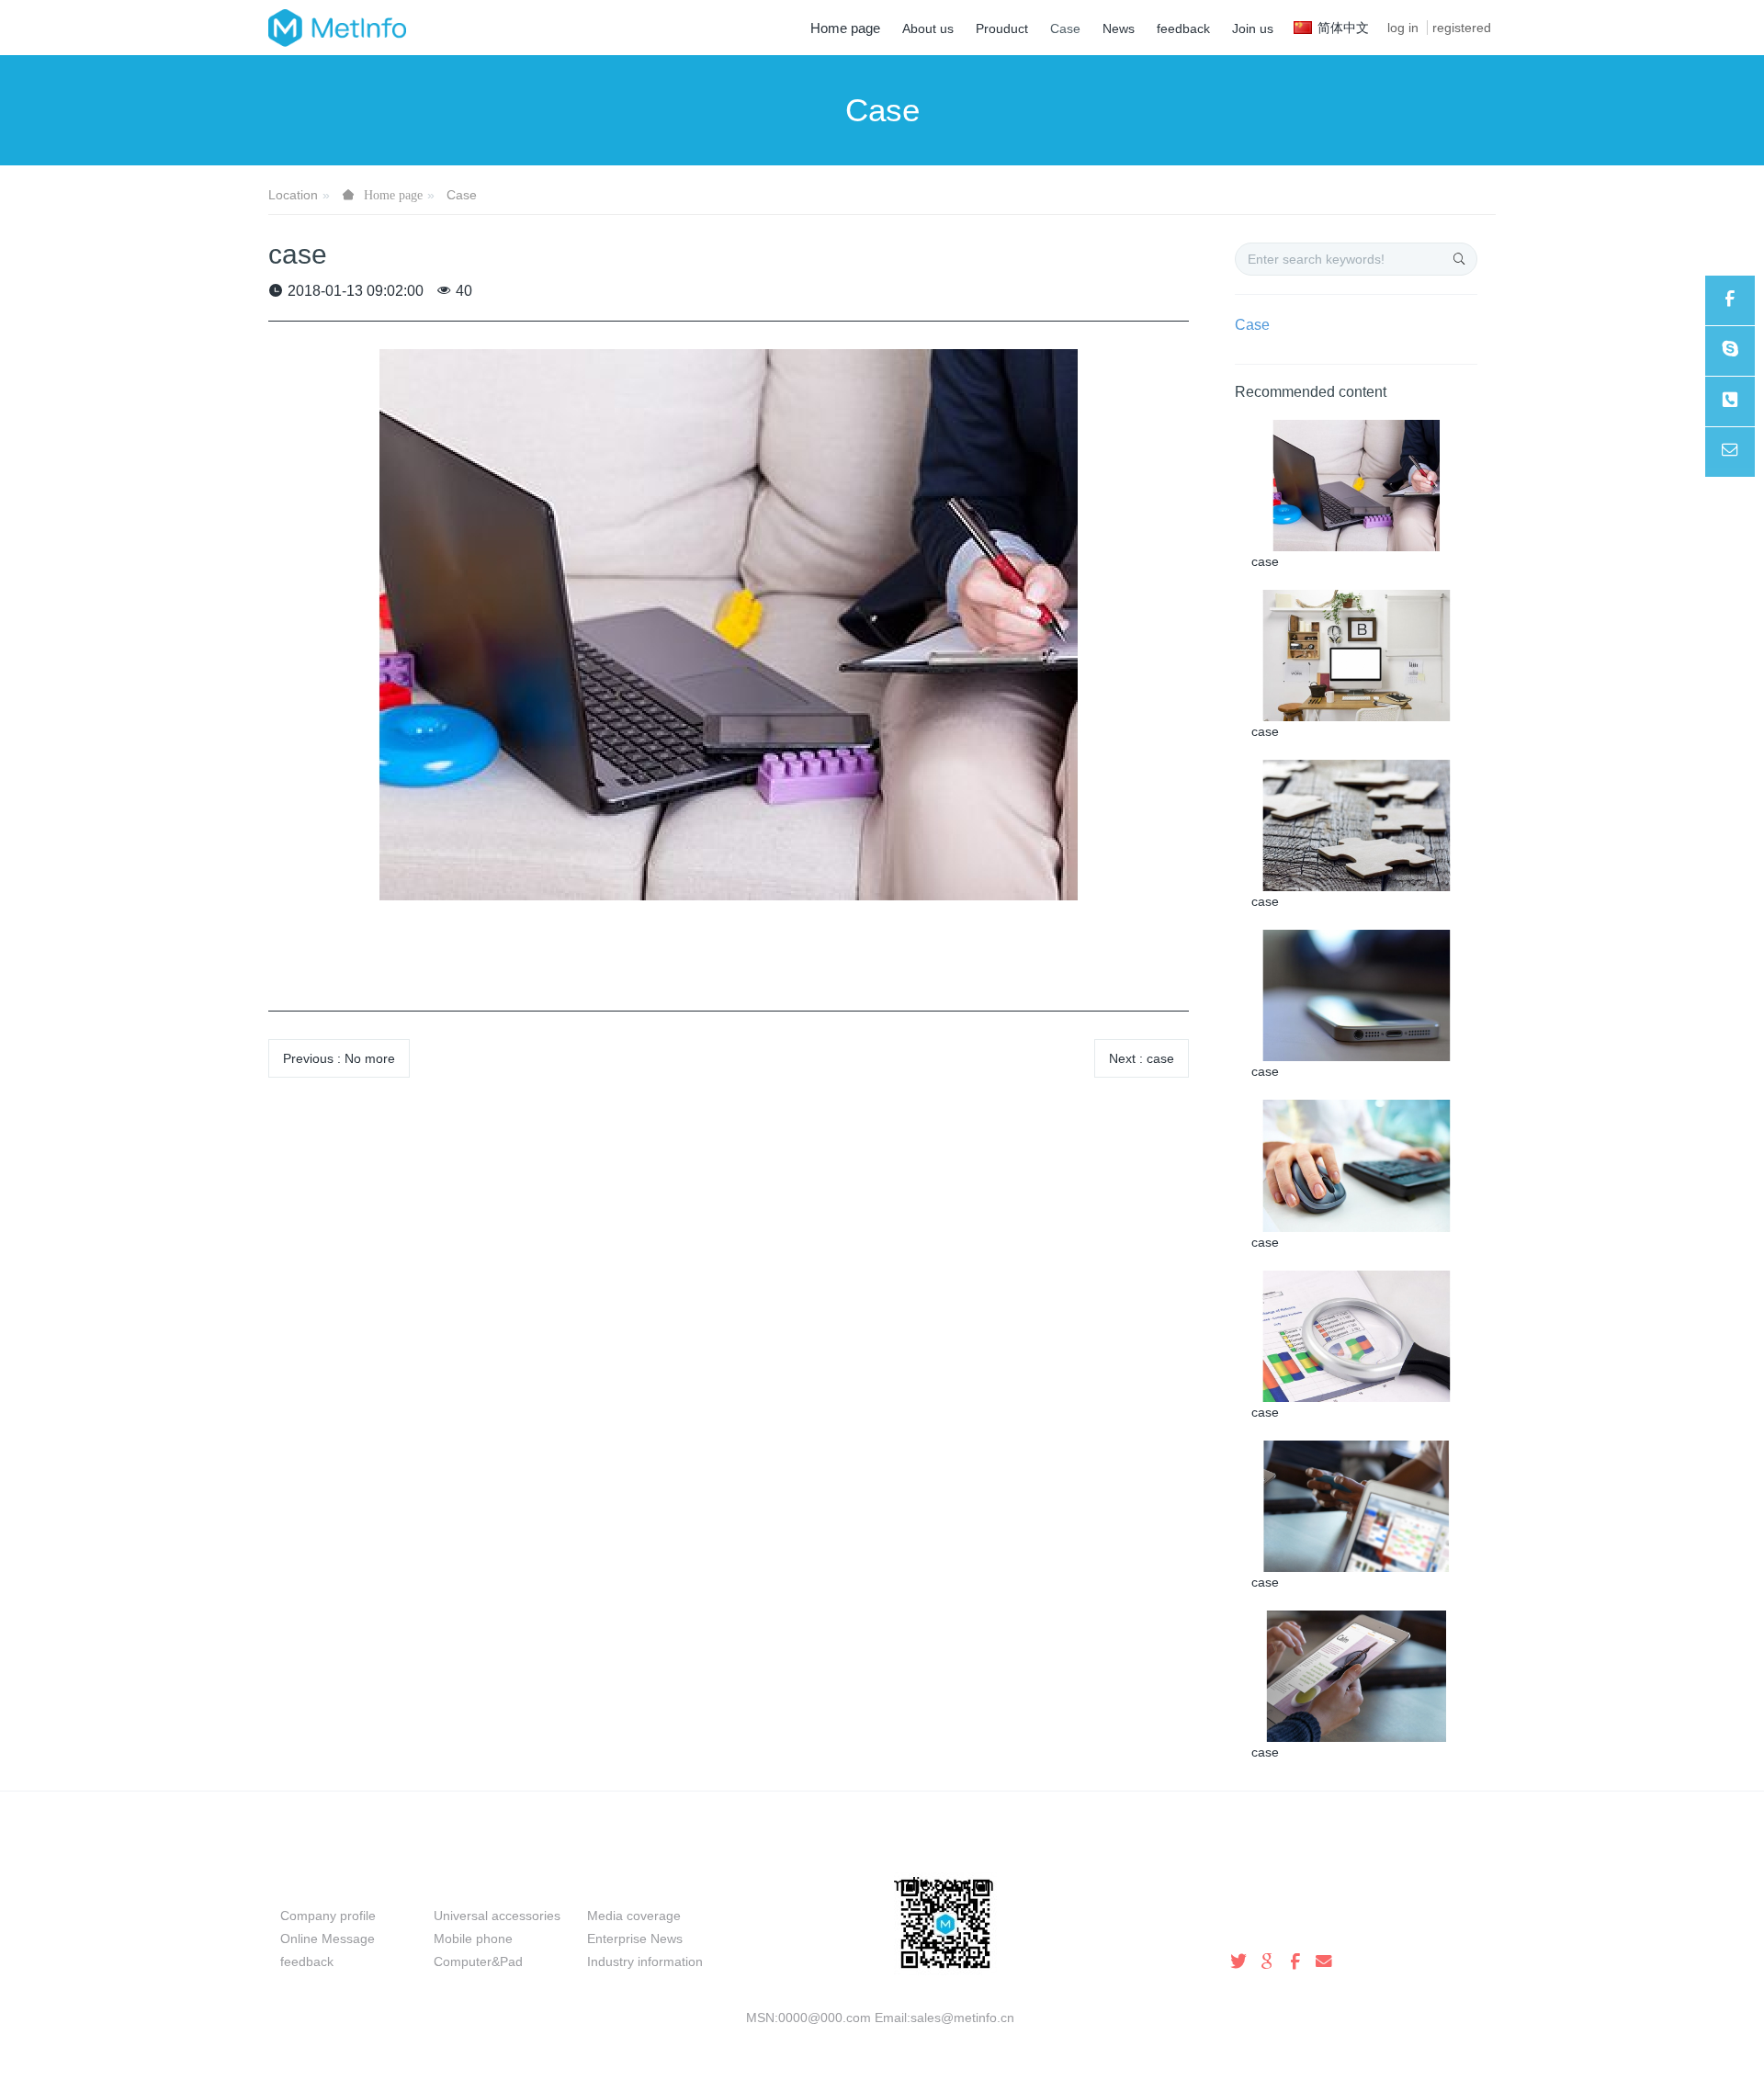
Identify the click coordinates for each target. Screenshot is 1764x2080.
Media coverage (634, 1916)
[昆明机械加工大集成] (337, 28)
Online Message (328, 1939)
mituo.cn (995, 2040)
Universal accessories (497, 1916)
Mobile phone (473, 1939)
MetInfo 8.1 (852, 2040)
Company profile (328, 1916)
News (610, 1883)
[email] (1730, 452)
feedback (307, 1961)
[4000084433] (1730, 401)
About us (317, 1883)
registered (1462, 28)
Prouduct (470, 1883)
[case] (1357, 484)
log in (1403, 28)
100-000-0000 (1268, 1925)
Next (1142, 1058)
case (1265, 561)
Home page (845, 28)
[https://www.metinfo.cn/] (1730, 300)
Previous (339, 1058)
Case (462, 195)
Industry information (645, 1961)
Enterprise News (635, 1939)
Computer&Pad (478, 1961)
